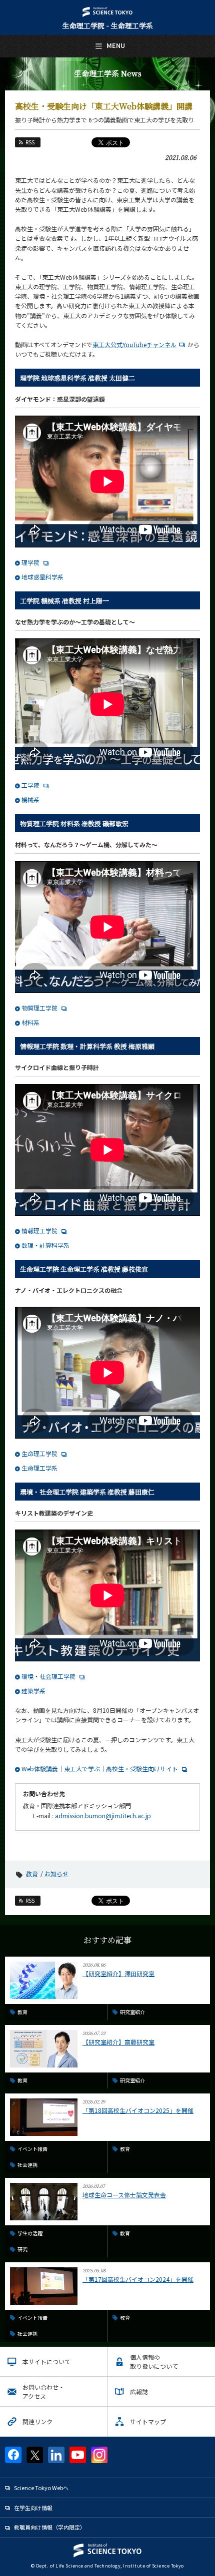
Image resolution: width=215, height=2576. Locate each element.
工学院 (30, 785)
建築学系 (33, 1691)
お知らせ (56, 1873)
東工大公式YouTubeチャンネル (134, 344)
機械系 (30, 799)
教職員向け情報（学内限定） (50, 2527)
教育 (32, 1873)
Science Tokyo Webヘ (41, 2488)
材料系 (30, 1022)
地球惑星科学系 (42, 577)
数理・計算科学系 (45, 1245)
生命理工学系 (39, 1468)
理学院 (30, 562)
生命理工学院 (39, 1453)
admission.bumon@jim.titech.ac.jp (103, 1815)
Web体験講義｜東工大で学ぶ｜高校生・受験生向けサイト (100, 1769)
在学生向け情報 (33, 2508)
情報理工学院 (39, 1231)
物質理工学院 (39, 1008)
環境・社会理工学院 (48, 1676)
